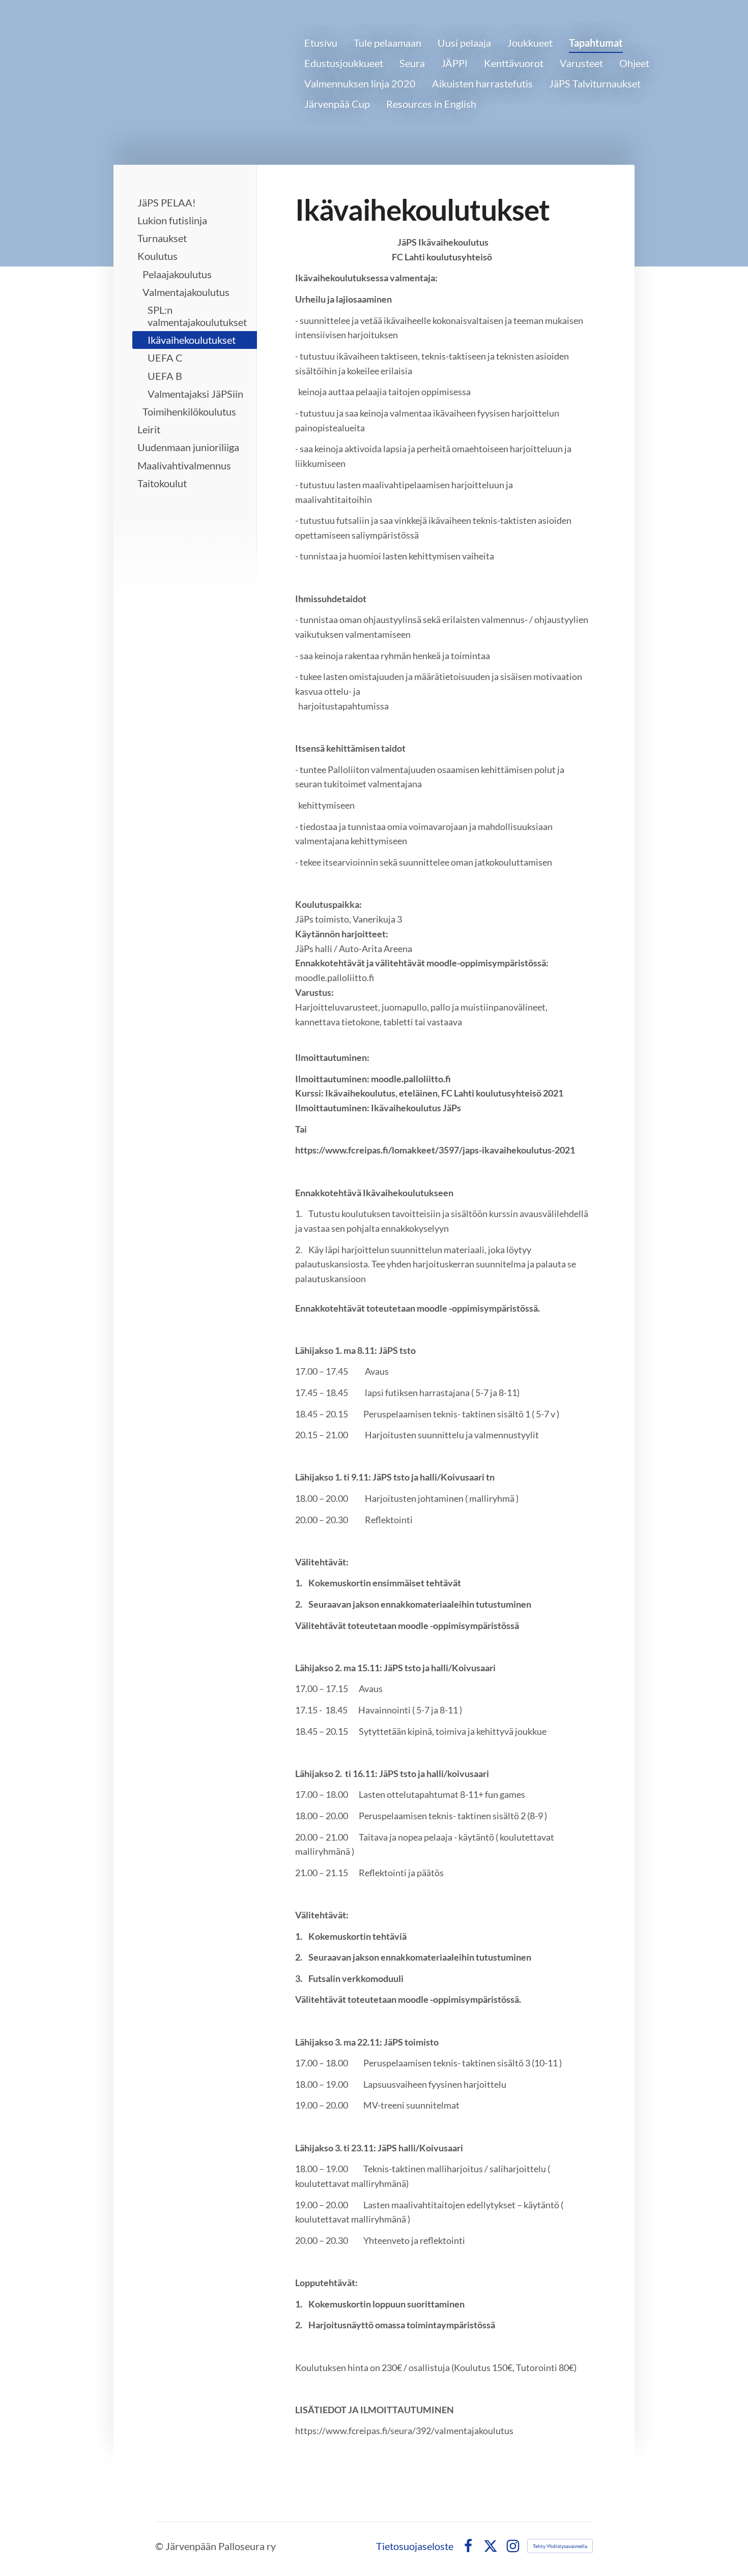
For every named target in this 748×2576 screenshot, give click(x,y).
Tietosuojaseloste (415, 2546)
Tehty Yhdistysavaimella (560, 2546)
